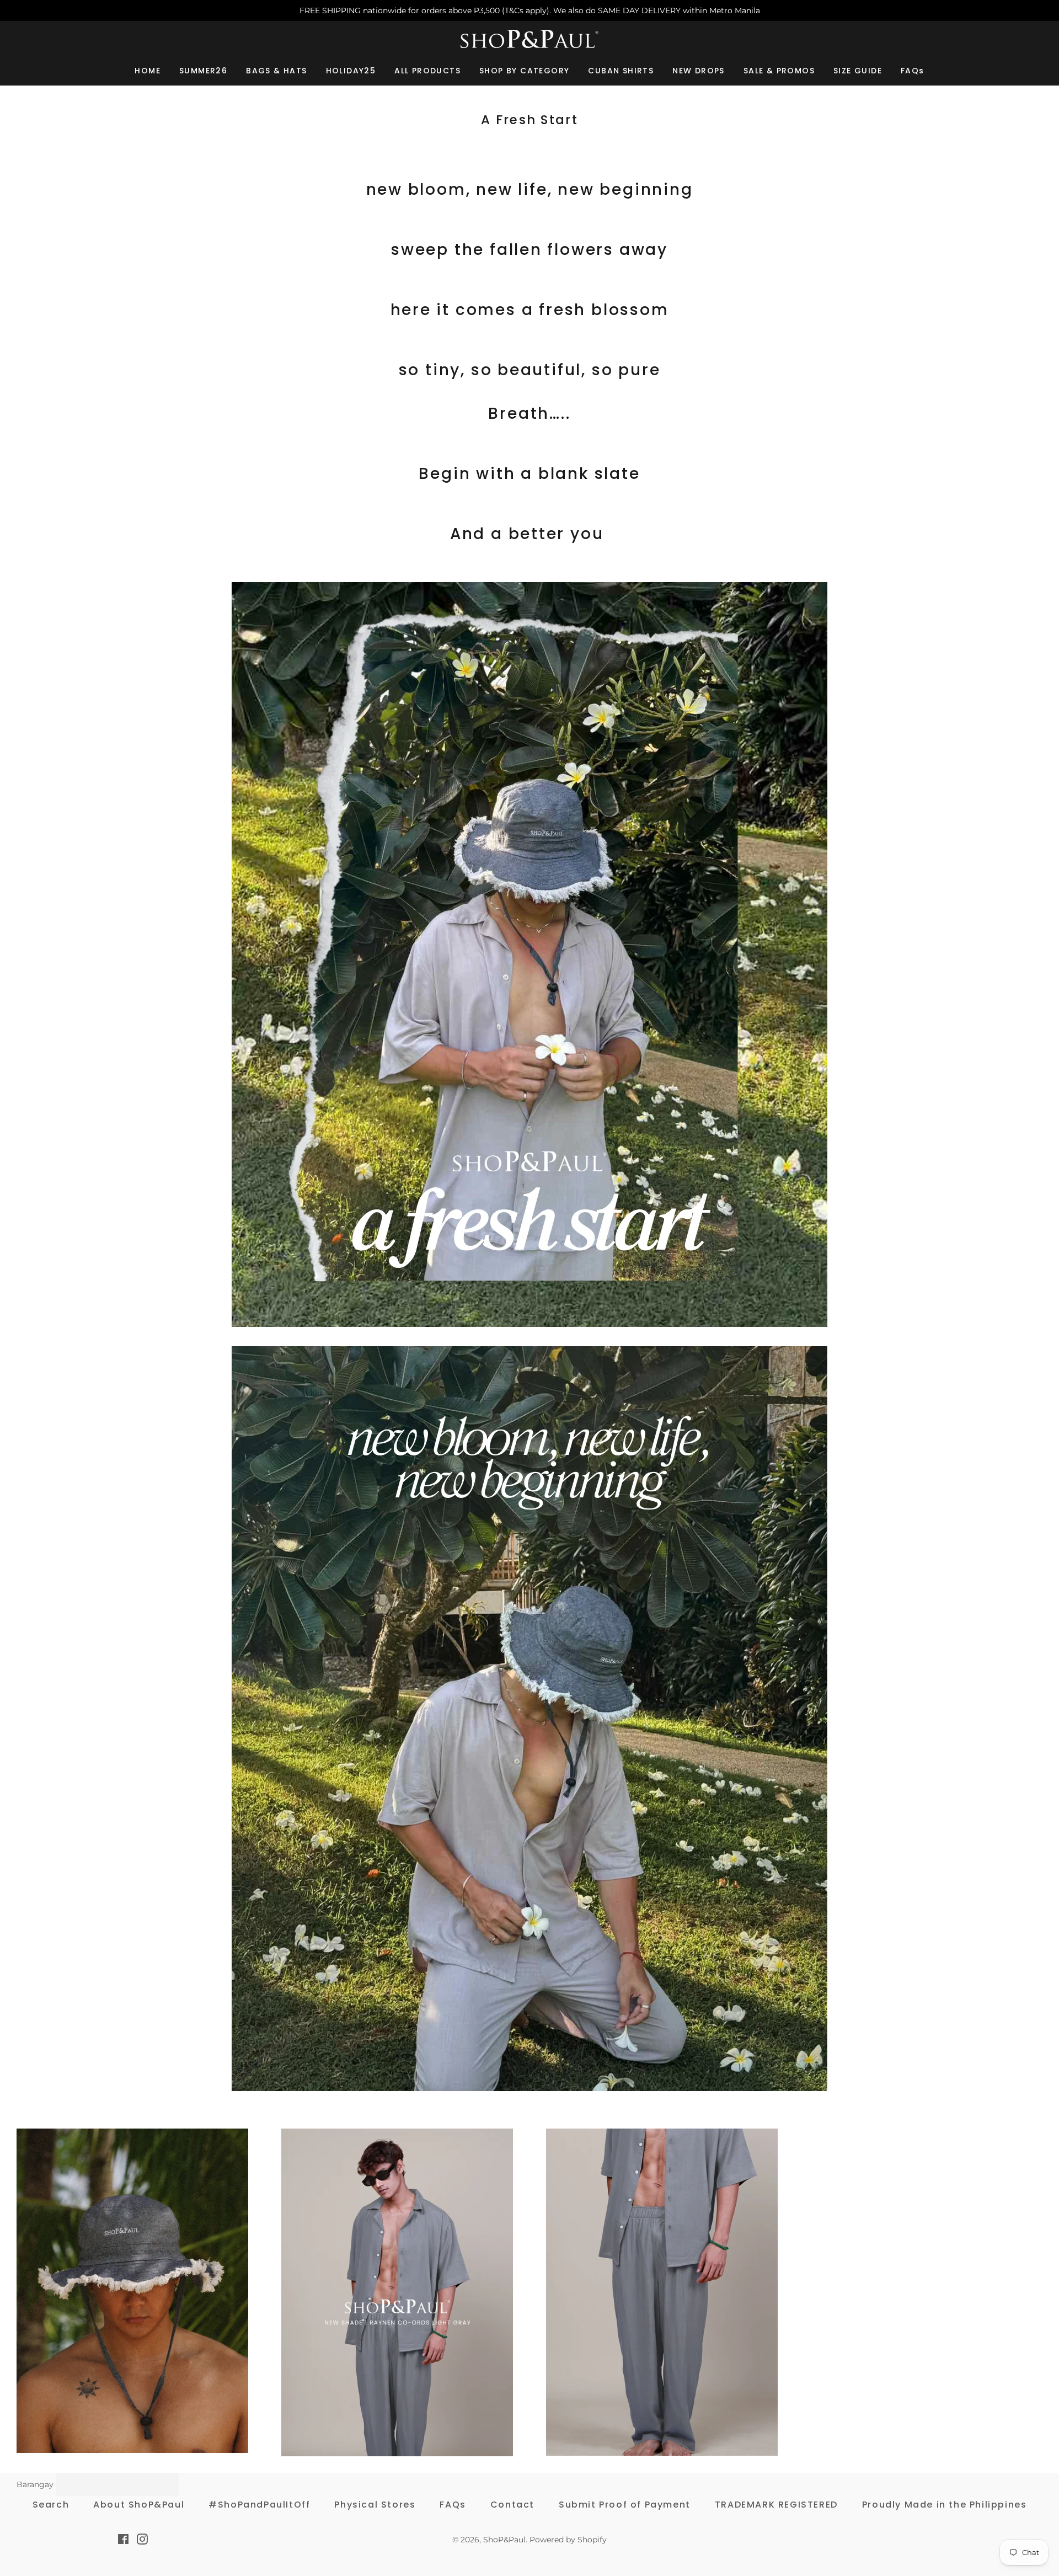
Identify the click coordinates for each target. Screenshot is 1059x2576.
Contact (512, 2505)
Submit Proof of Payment (625, 2505)
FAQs (913, 71)
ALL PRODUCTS (427, 71)
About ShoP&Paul (139, 2505)
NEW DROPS (699, 71)
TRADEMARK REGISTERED (776, 2505)
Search (51, 2505)
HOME (148, 71)
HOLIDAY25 (351, 71)
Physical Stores (375, 2505)
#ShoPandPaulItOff (259, 2505)
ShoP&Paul (504, 2540)
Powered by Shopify (568, 2540)
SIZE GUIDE (858, 71)
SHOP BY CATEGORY (524, 71)
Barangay (35, 2484)
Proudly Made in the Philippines (945, 2505)
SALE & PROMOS (779, 71)
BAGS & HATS (276, 71)
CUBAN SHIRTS (621, 71)
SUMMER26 (203, 71)
